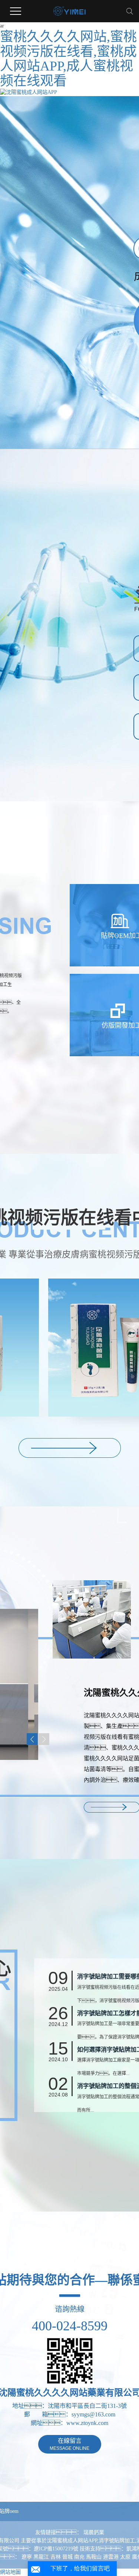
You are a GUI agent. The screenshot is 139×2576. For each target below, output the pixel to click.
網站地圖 (10, 2572)
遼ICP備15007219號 (56, 2549)
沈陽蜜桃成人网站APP (72, 2541)
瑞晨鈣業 (94, 2532)
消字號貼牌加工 (117, 2541)
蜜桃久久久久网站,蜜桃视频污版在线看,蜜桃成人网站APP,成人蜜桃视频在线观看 (68, 59)
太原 (125, 2557)
